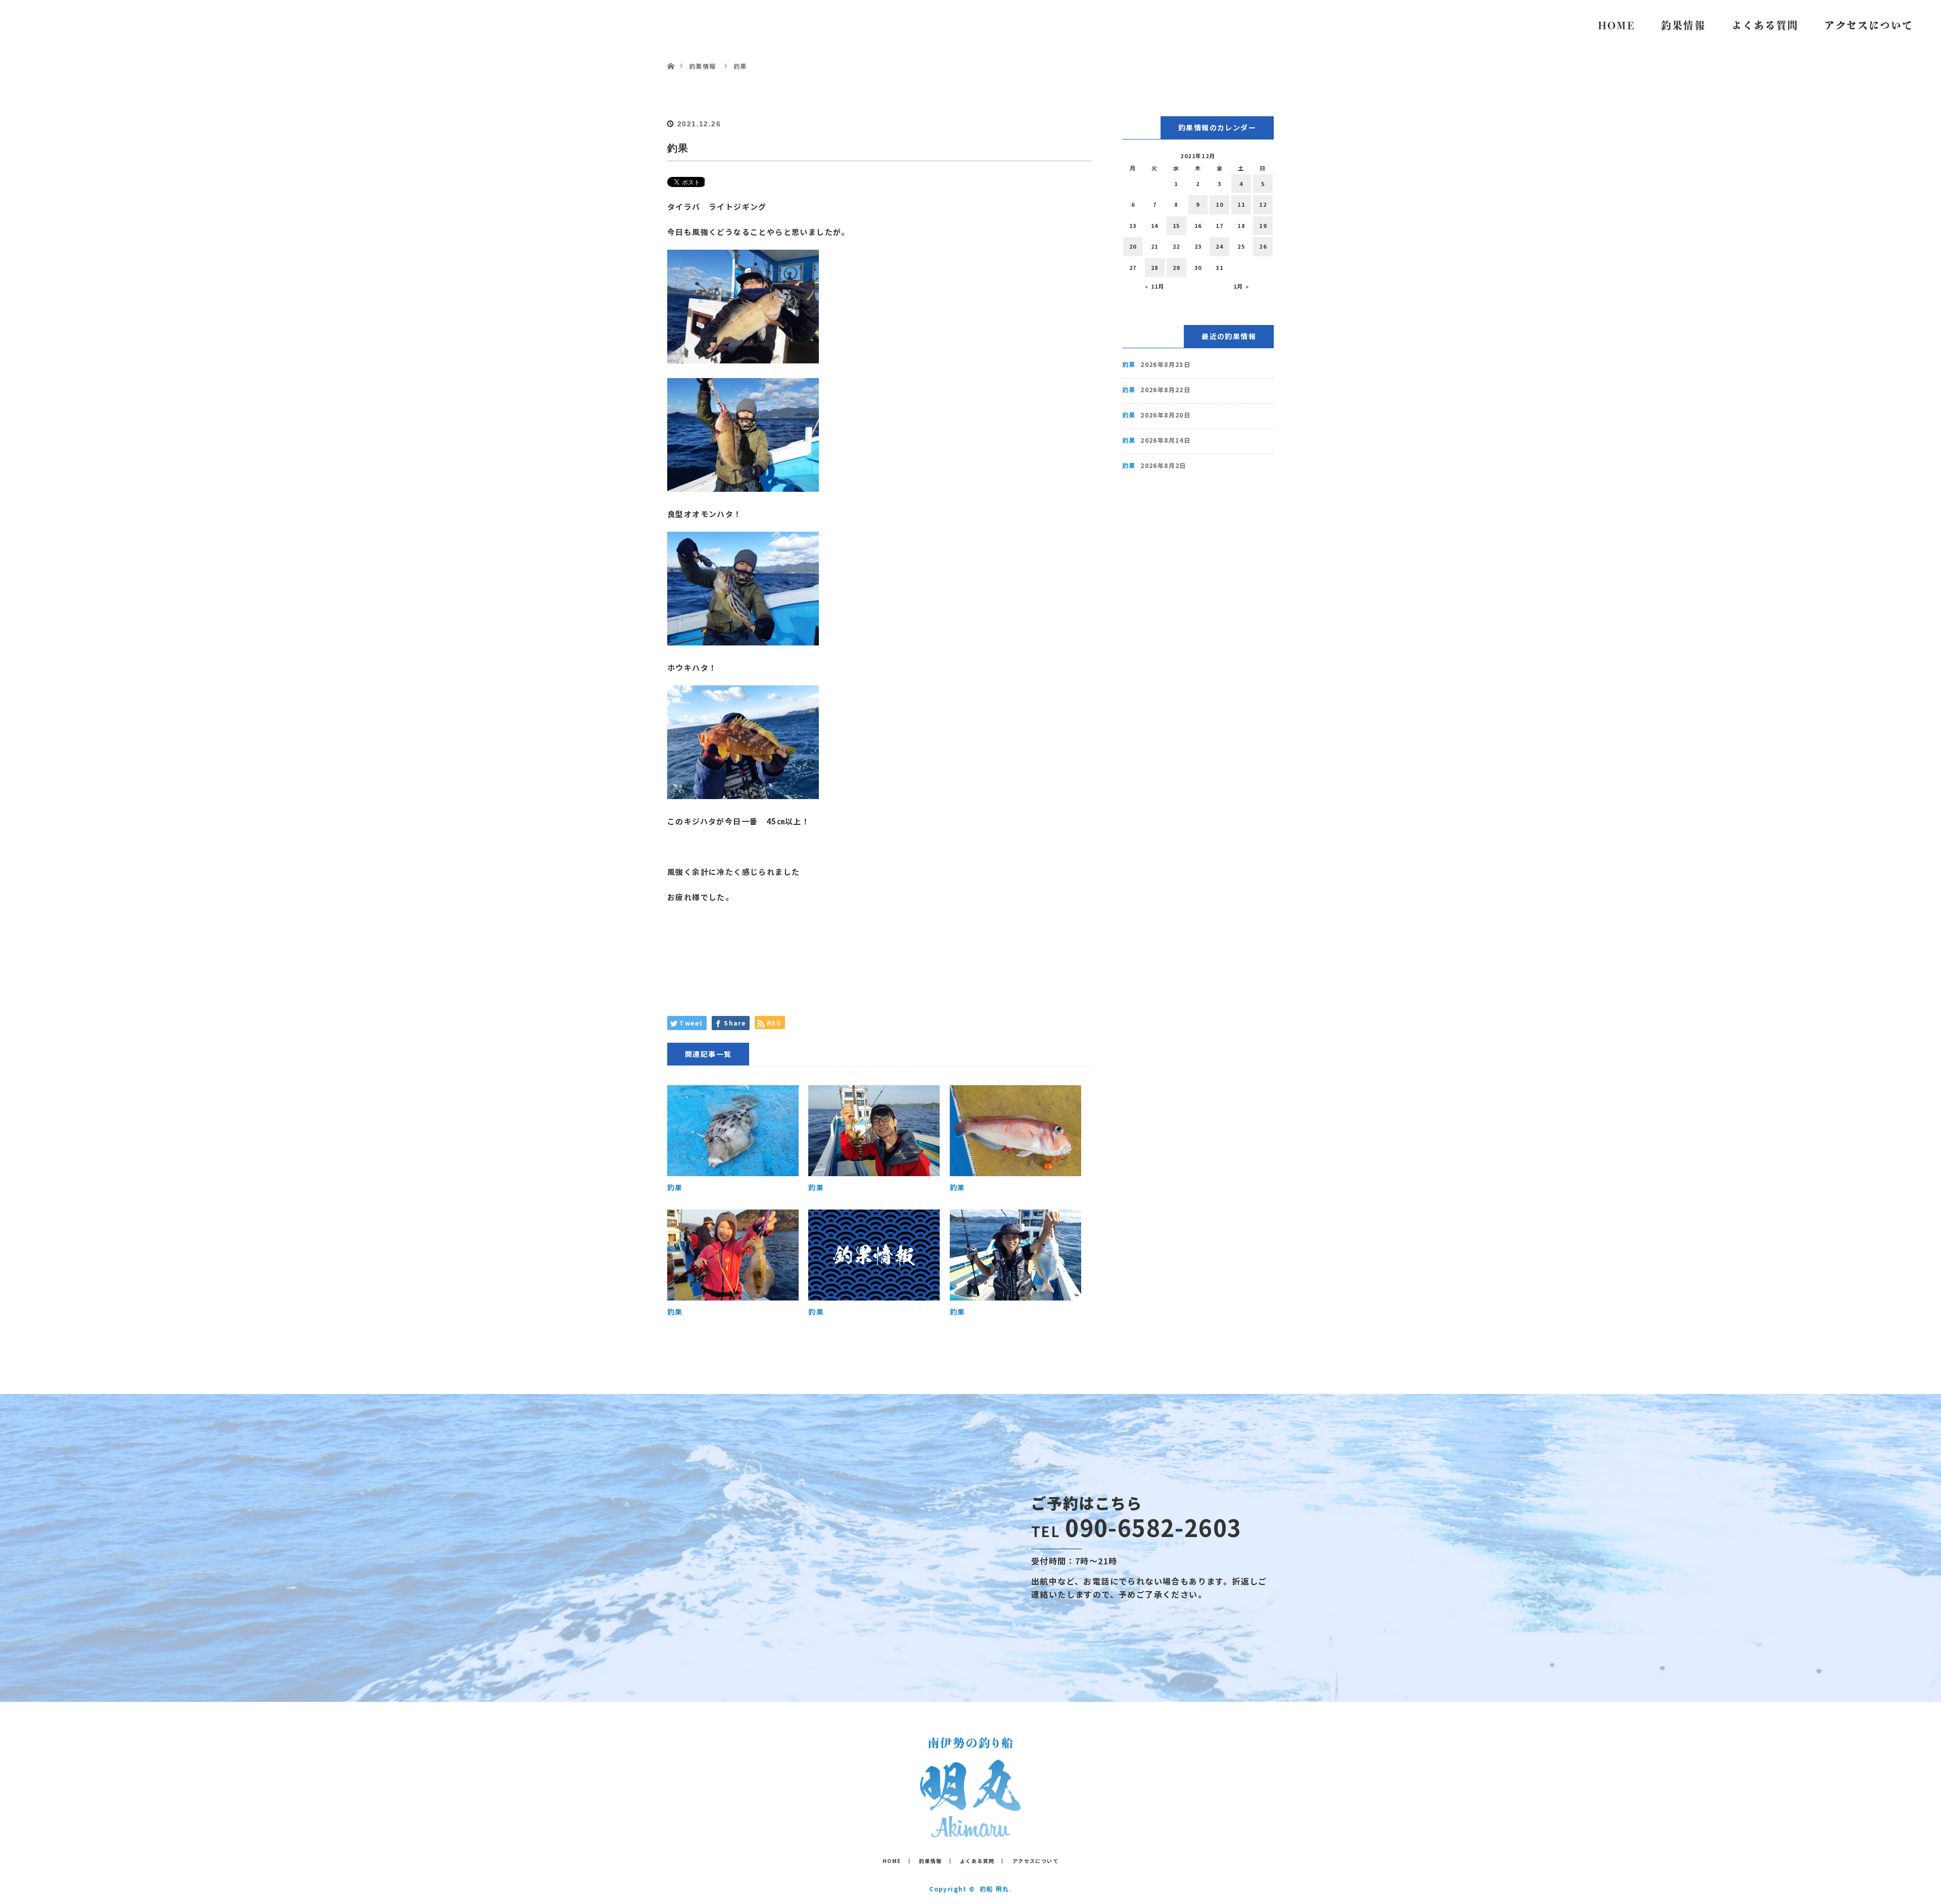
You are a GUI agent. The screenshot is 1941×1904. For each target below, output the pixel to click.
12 (1263, 204)
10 (1219, 204)
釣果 (675, 1187)
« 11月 (1155, 286)
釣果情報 (1683, 25)
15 (1176, 225)
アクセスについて (1869, 25)
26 (1263, 246)
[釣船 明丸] (970, 1830)
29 (1176, 267)
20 (1133, 246)
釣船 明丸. (996, 1889)
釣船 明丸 (61, 25)
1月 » (1241, 286)
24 (1219, 246)
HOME (1616, 25)
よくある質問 (1765, 25)
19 (1263, 225)
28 (1155, 267)
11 (1241, 204)
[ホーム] (671, 54)
